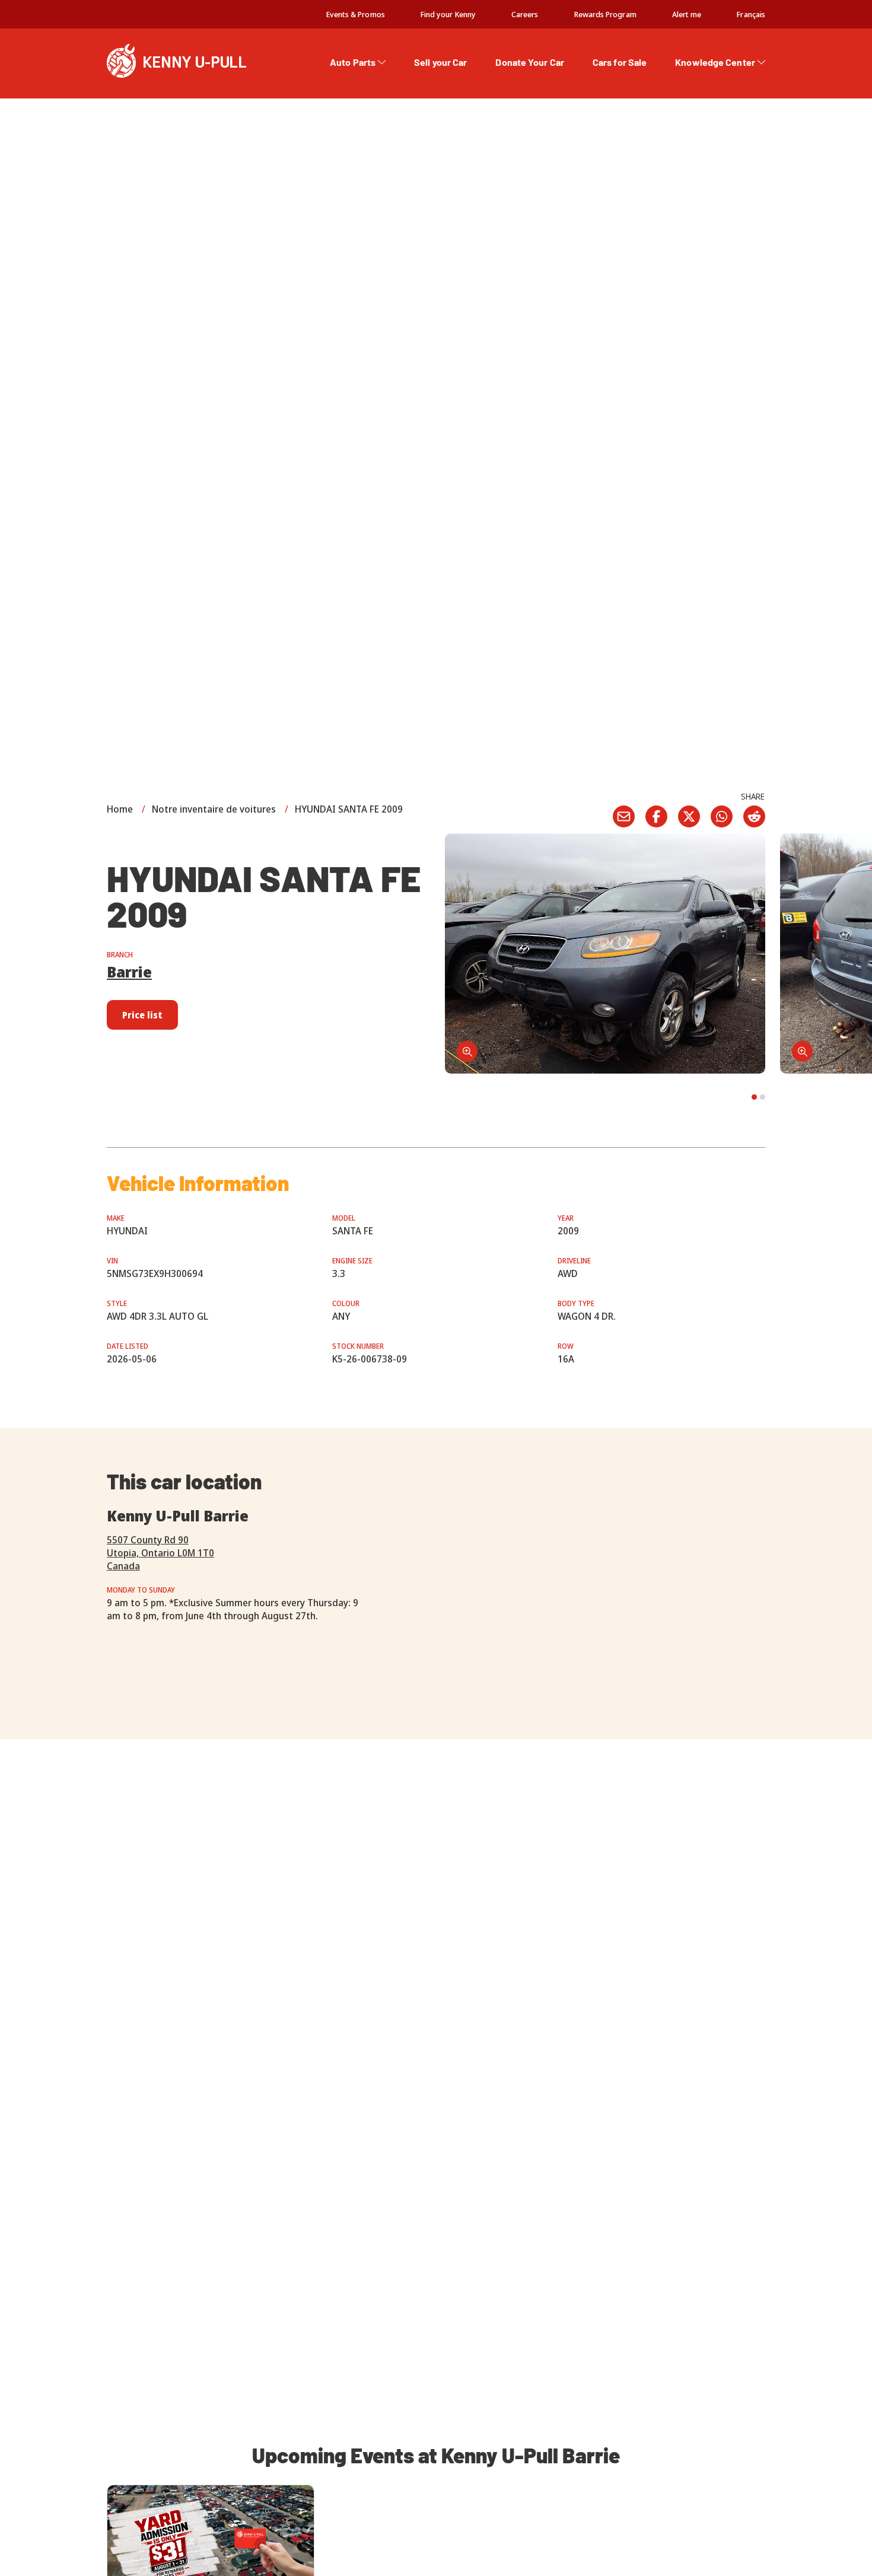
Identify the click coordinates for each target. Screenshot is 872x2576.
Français (751, 14)
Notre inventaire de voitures (214, 809)
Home (120, 809)
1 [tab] (754, 1097)
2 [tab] (763, 1097)
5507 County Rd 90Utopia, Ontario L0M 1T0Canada (160, 1553)
